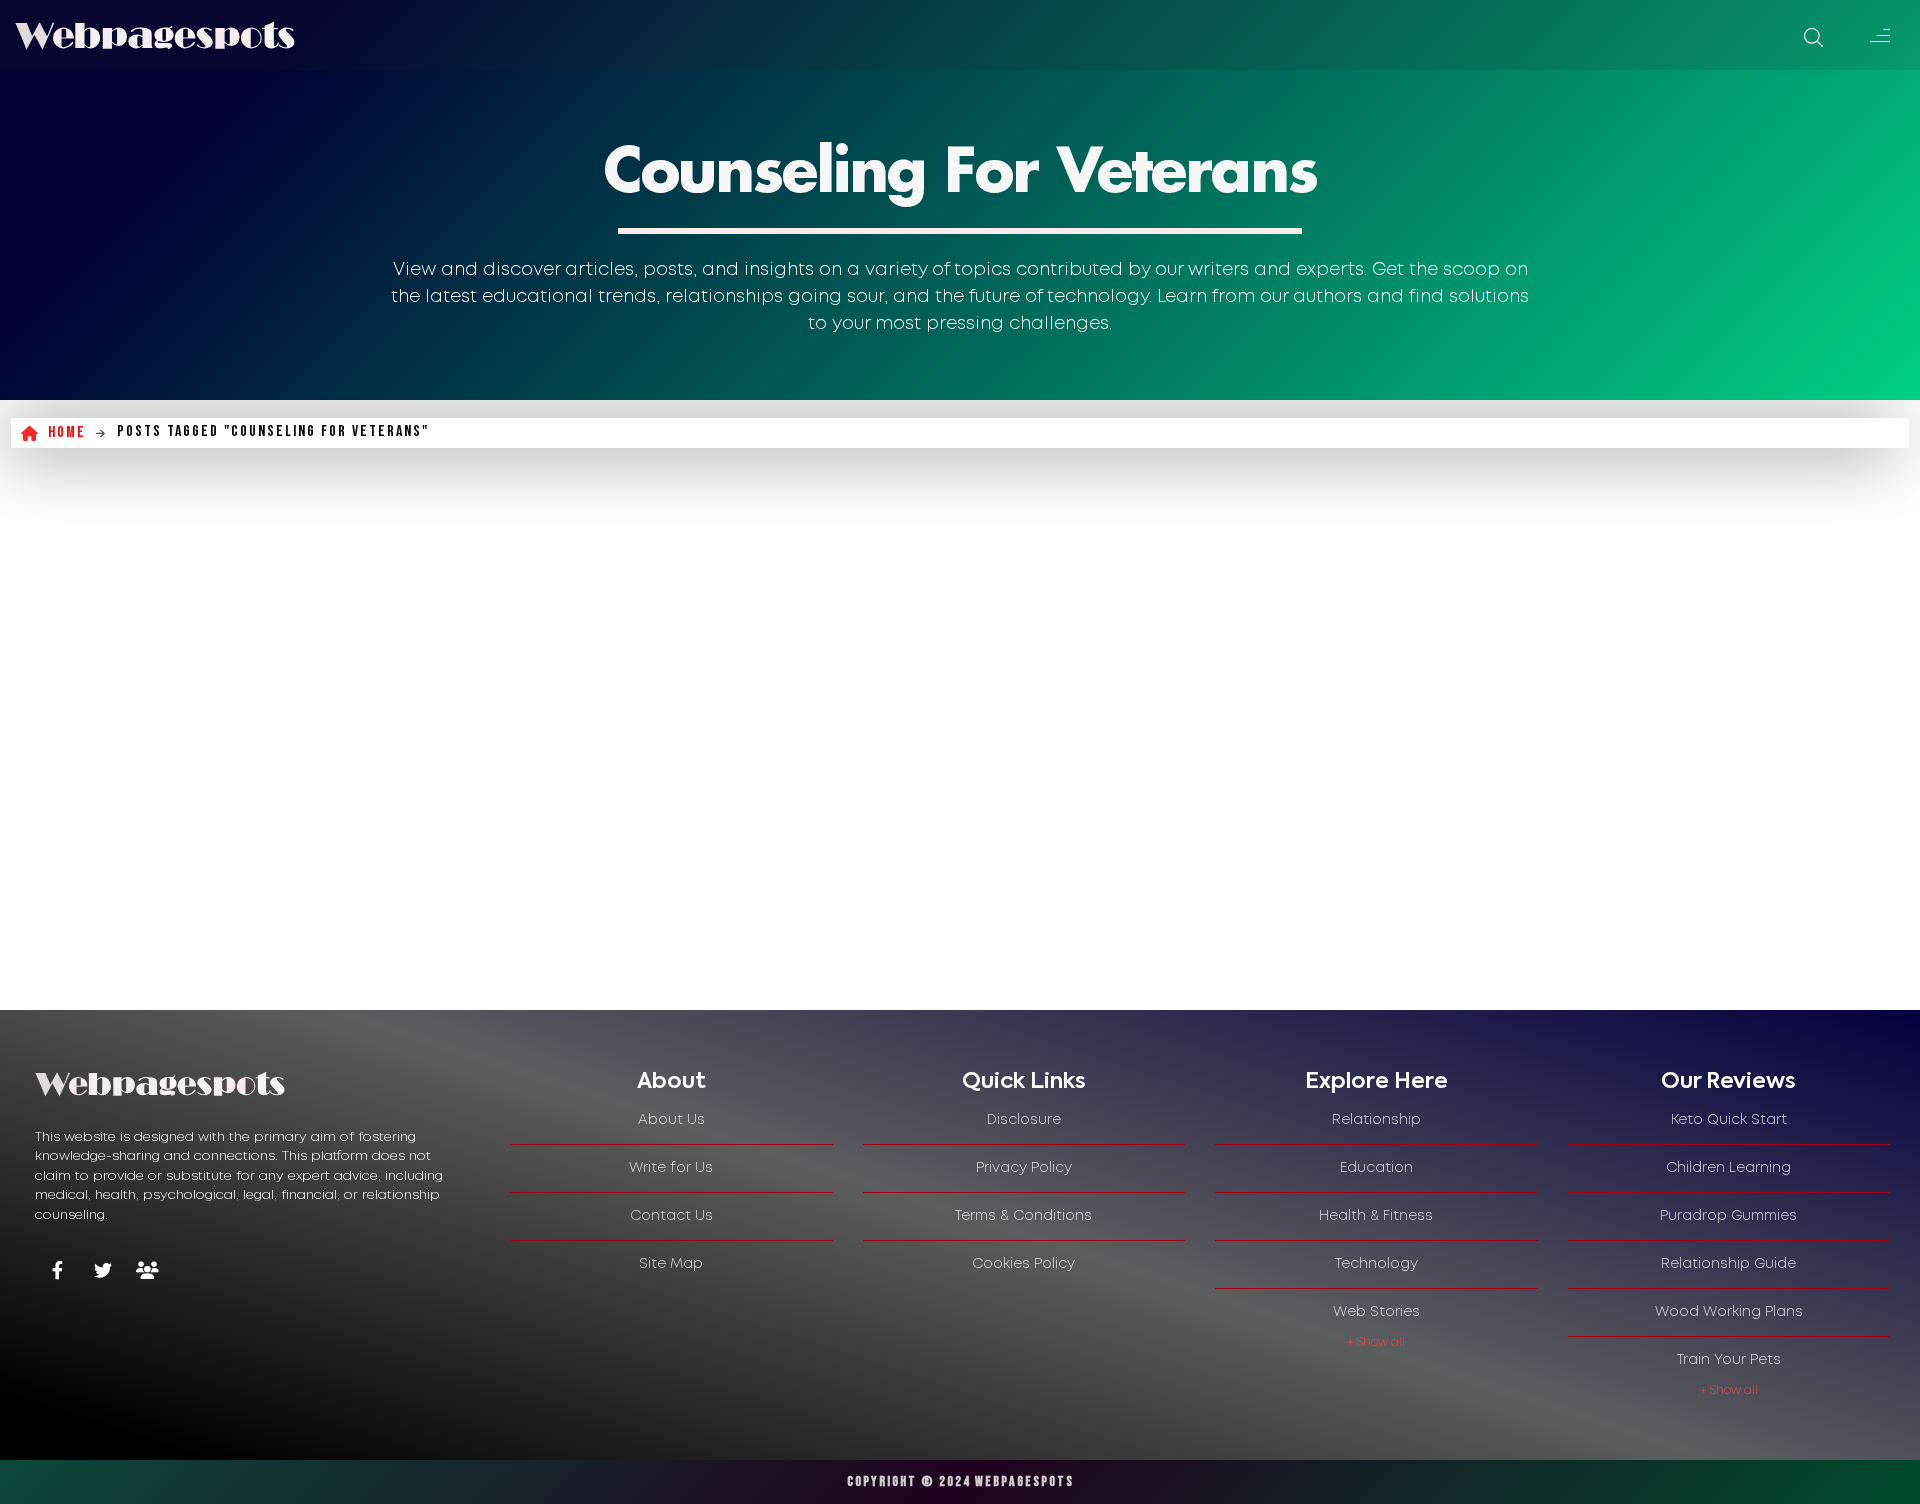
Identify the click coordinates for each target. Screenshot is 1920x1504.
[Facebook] (57, 1272)
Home (67, 432)
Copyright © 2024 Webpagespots (960, 1481)
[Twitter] (102, 1272)
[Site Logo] (155, 35)
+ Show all (1376, 1342)
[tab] (671, 1082)
